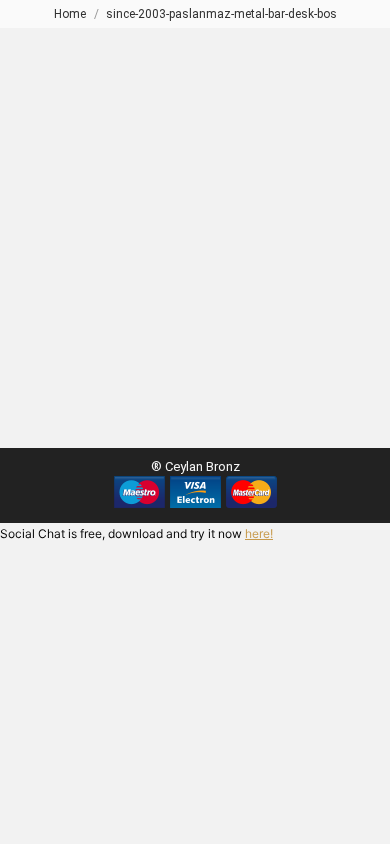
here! (259, 533)
